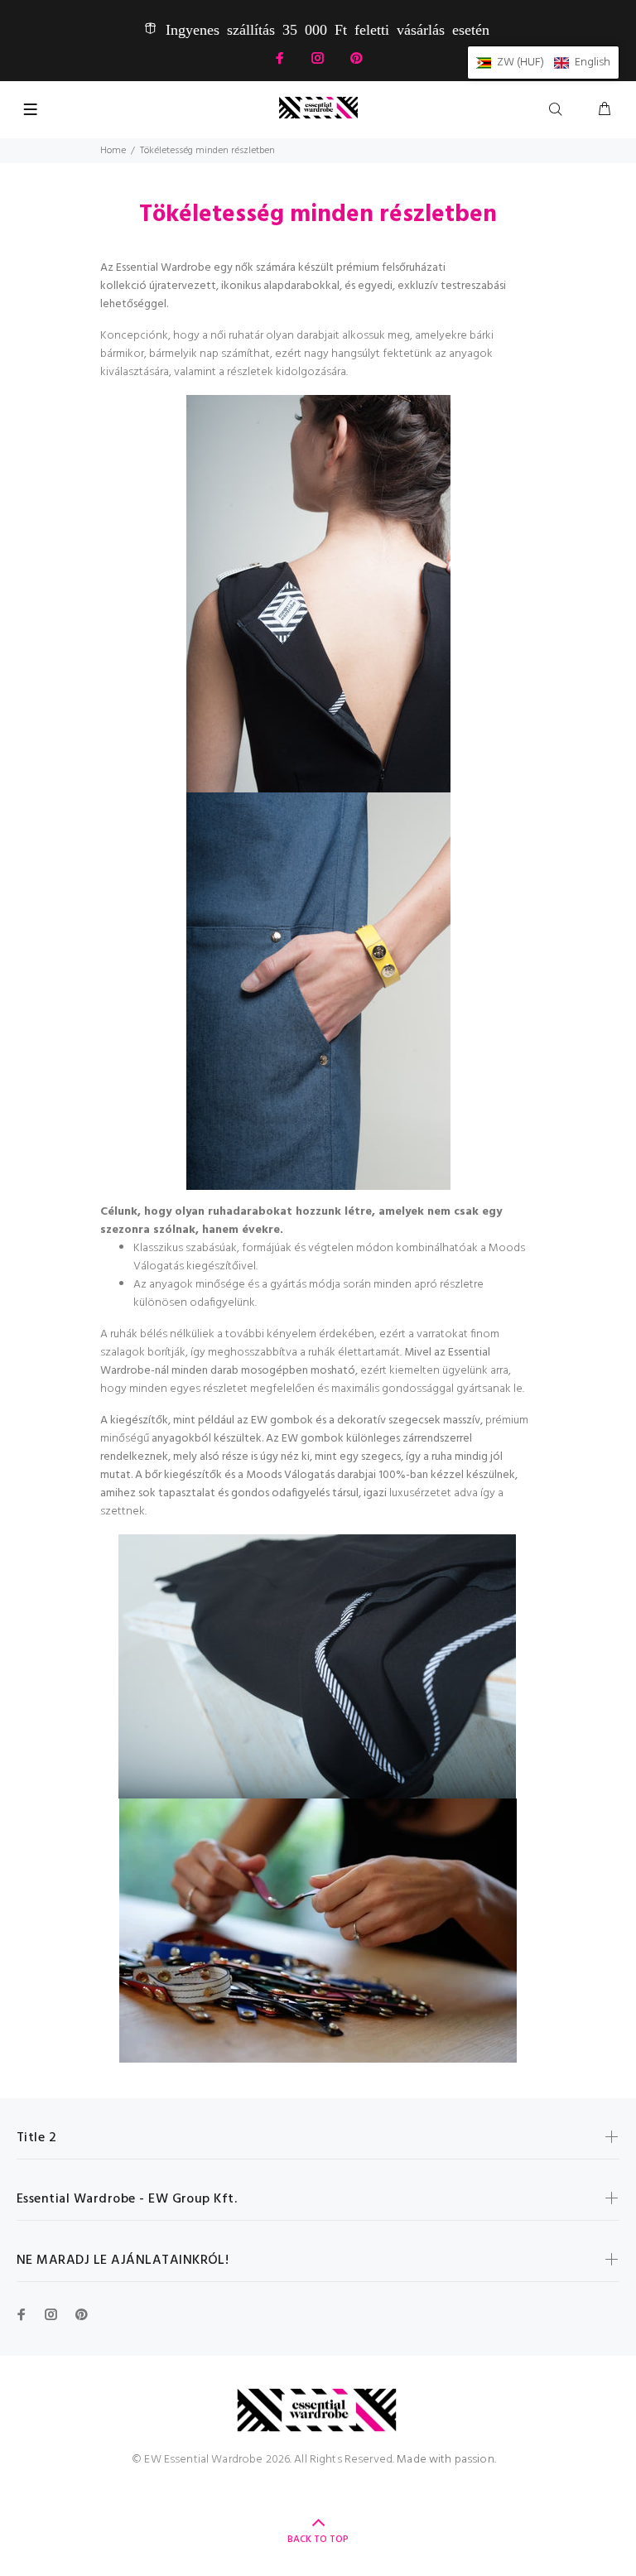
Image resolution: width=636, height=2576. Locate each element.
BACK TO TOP (318, 2540)
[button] (543, 63)
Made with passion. (446, 2460)
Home (113, 151)
